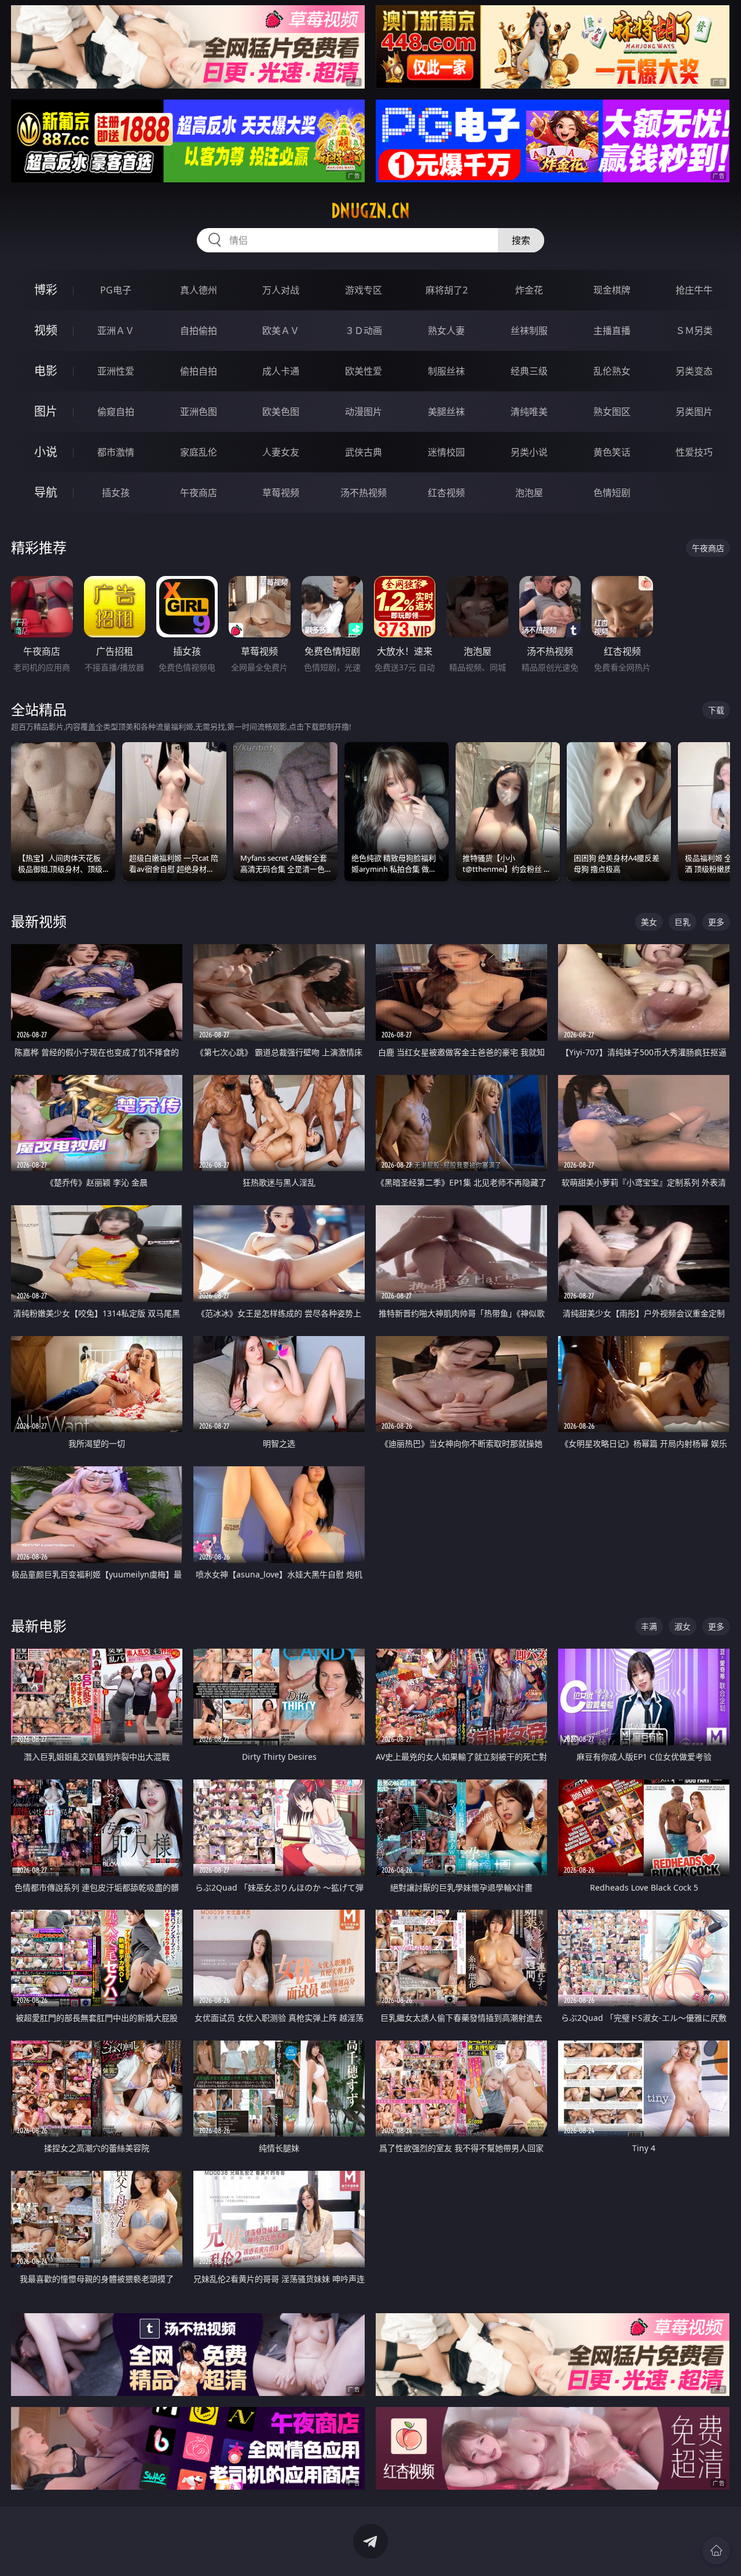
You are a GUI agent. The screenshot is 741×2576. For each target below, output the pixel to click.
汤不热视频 (364, 493)
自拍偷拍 (199, 331)
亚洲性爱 (116, 371)
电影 (46, 371)
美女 (649, 922)
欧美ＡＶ (281, 331)
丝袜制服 (529, 331)
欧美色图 (281, 412)
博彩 (46, 290)
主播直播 (612, 331)
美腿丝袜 (446, 412)
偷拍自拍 (199, 371)
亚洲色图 (199, 412)
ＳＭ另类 (694, 331)
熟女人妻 (446, 331)
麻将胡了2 (447, 290)
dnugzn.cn (370, 211)
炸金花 (529, 290)
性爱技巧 (694, 452)
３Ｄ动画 (364, 331)
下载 (716, 710)
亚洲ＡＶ (116, 331)
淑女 (683, 1626)
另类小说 (529, 452)
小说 (46, 452)
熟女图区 (612, 412)
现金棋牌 (612, 290)
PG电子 (116, 290)
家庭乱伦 (199, 452)
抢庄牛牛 (694, 290)
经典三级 (529, 371)
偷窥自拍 (116, 412)
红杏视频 (446, 493)
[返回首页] (716, 2551)
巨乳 (683, 922)
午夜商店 (199, 493)
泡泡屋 (529, 493)
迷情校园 (446, 452)
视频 (46, 330)
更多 (716, 922)
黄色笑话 (612, 452)
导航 (46, 492)
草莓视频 (281, 493)
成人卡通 (281, 371)
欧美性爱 (364, 371)
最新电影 (39, 1626)
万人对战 (281, 290)
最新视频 (39, 921)
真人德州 (199, 290)
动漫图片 (364, 412)
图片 (46, 411)
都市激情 (116, 452)
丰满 (649, 1626)
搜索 (521, 240)
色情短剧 (612, 493)
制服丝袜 (446, 371)
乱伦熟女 (612, 371)
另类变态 (694, 371)
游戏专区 (364, 290)
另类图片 (694, 412)
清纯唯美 (529, 412)
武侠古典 (364, 452)
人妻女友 (281, 452)
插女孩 (116, 493)
